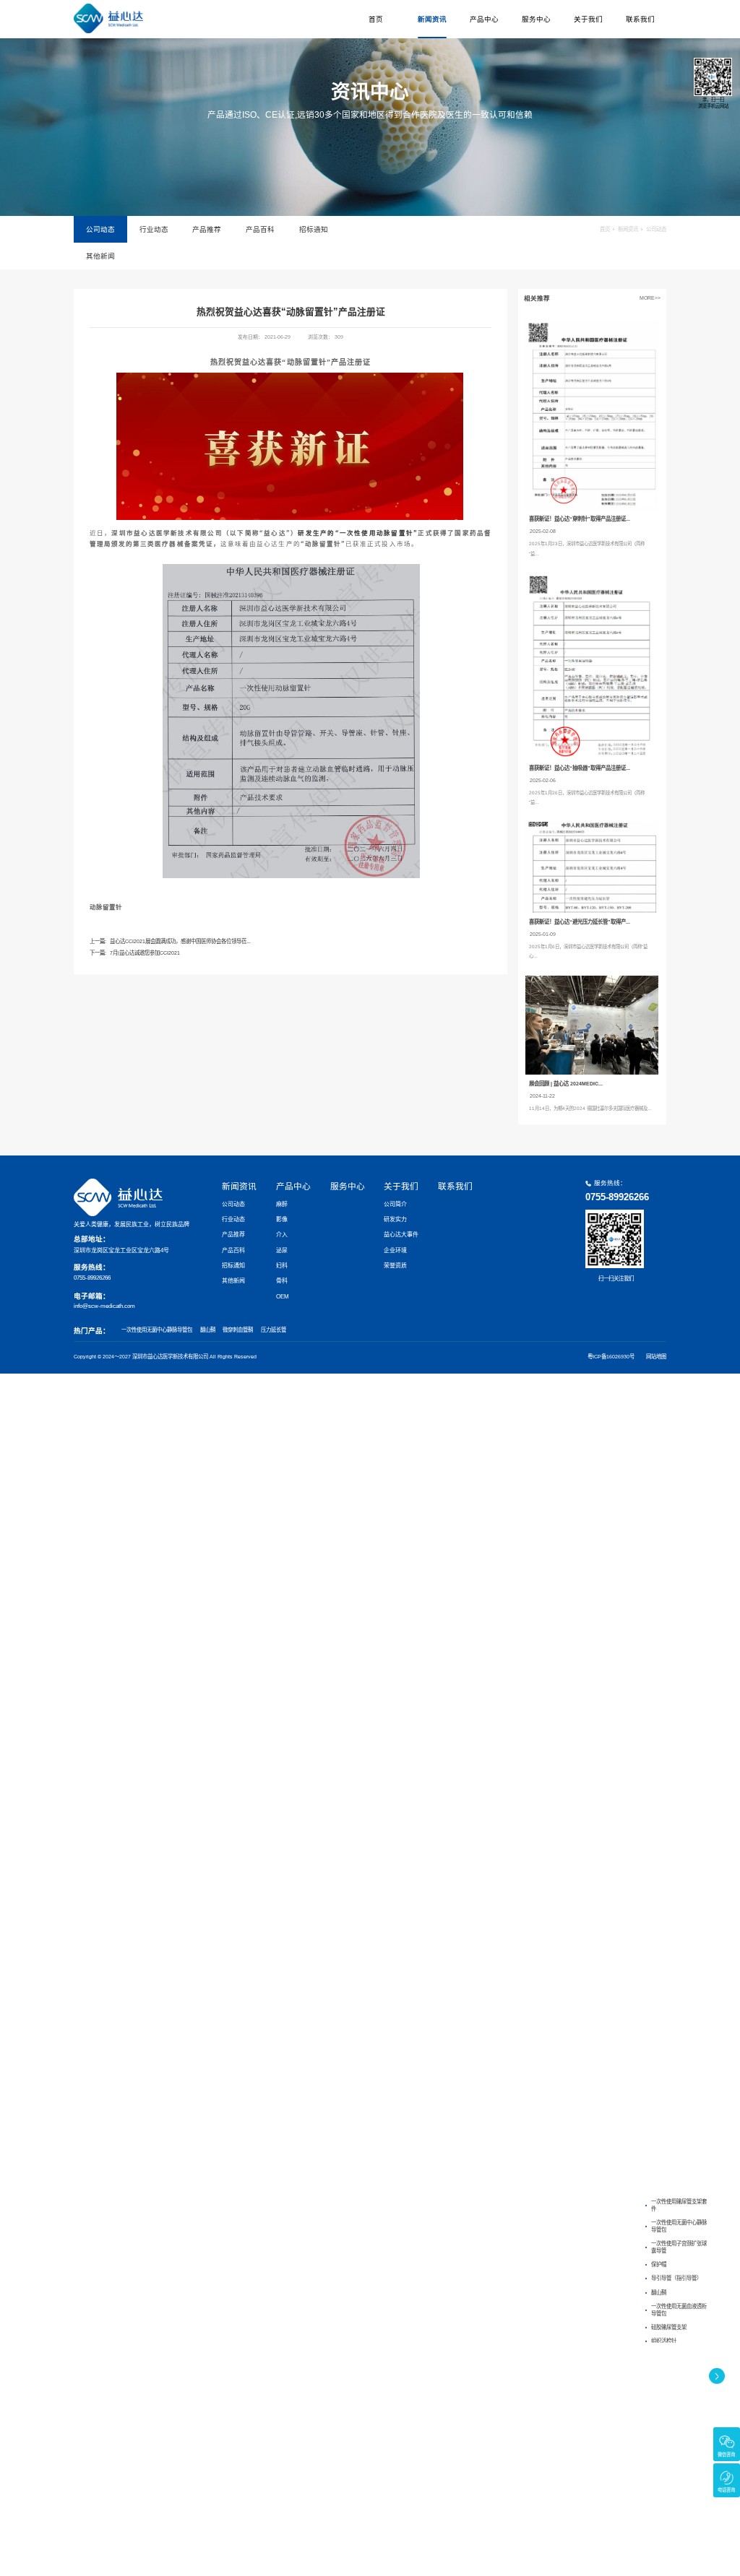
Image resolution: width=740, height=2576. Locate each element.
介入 (282, 1235)
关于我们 (588, 19)
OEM (283, 1297)
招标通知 (314, 229)
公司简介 (395, 1204)
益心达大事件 (401, 1235)
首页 (376, 19)
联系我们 (640, 19)
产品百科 (260, 229)
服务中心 (536, 19)
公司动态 (100, 229)
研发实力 (395, 1219)
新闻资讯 (432, 19)
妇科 (282, 1266)
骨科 (282, 1281)
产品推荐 (207, 229)
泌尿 (282, 1250)
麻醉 (282, 1204)
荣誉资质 (395, 1266)
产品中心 (484, 19)
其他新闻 (100, 256)
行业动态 (154, 229)
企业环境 (395, 1250)
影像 (282, 1219)
